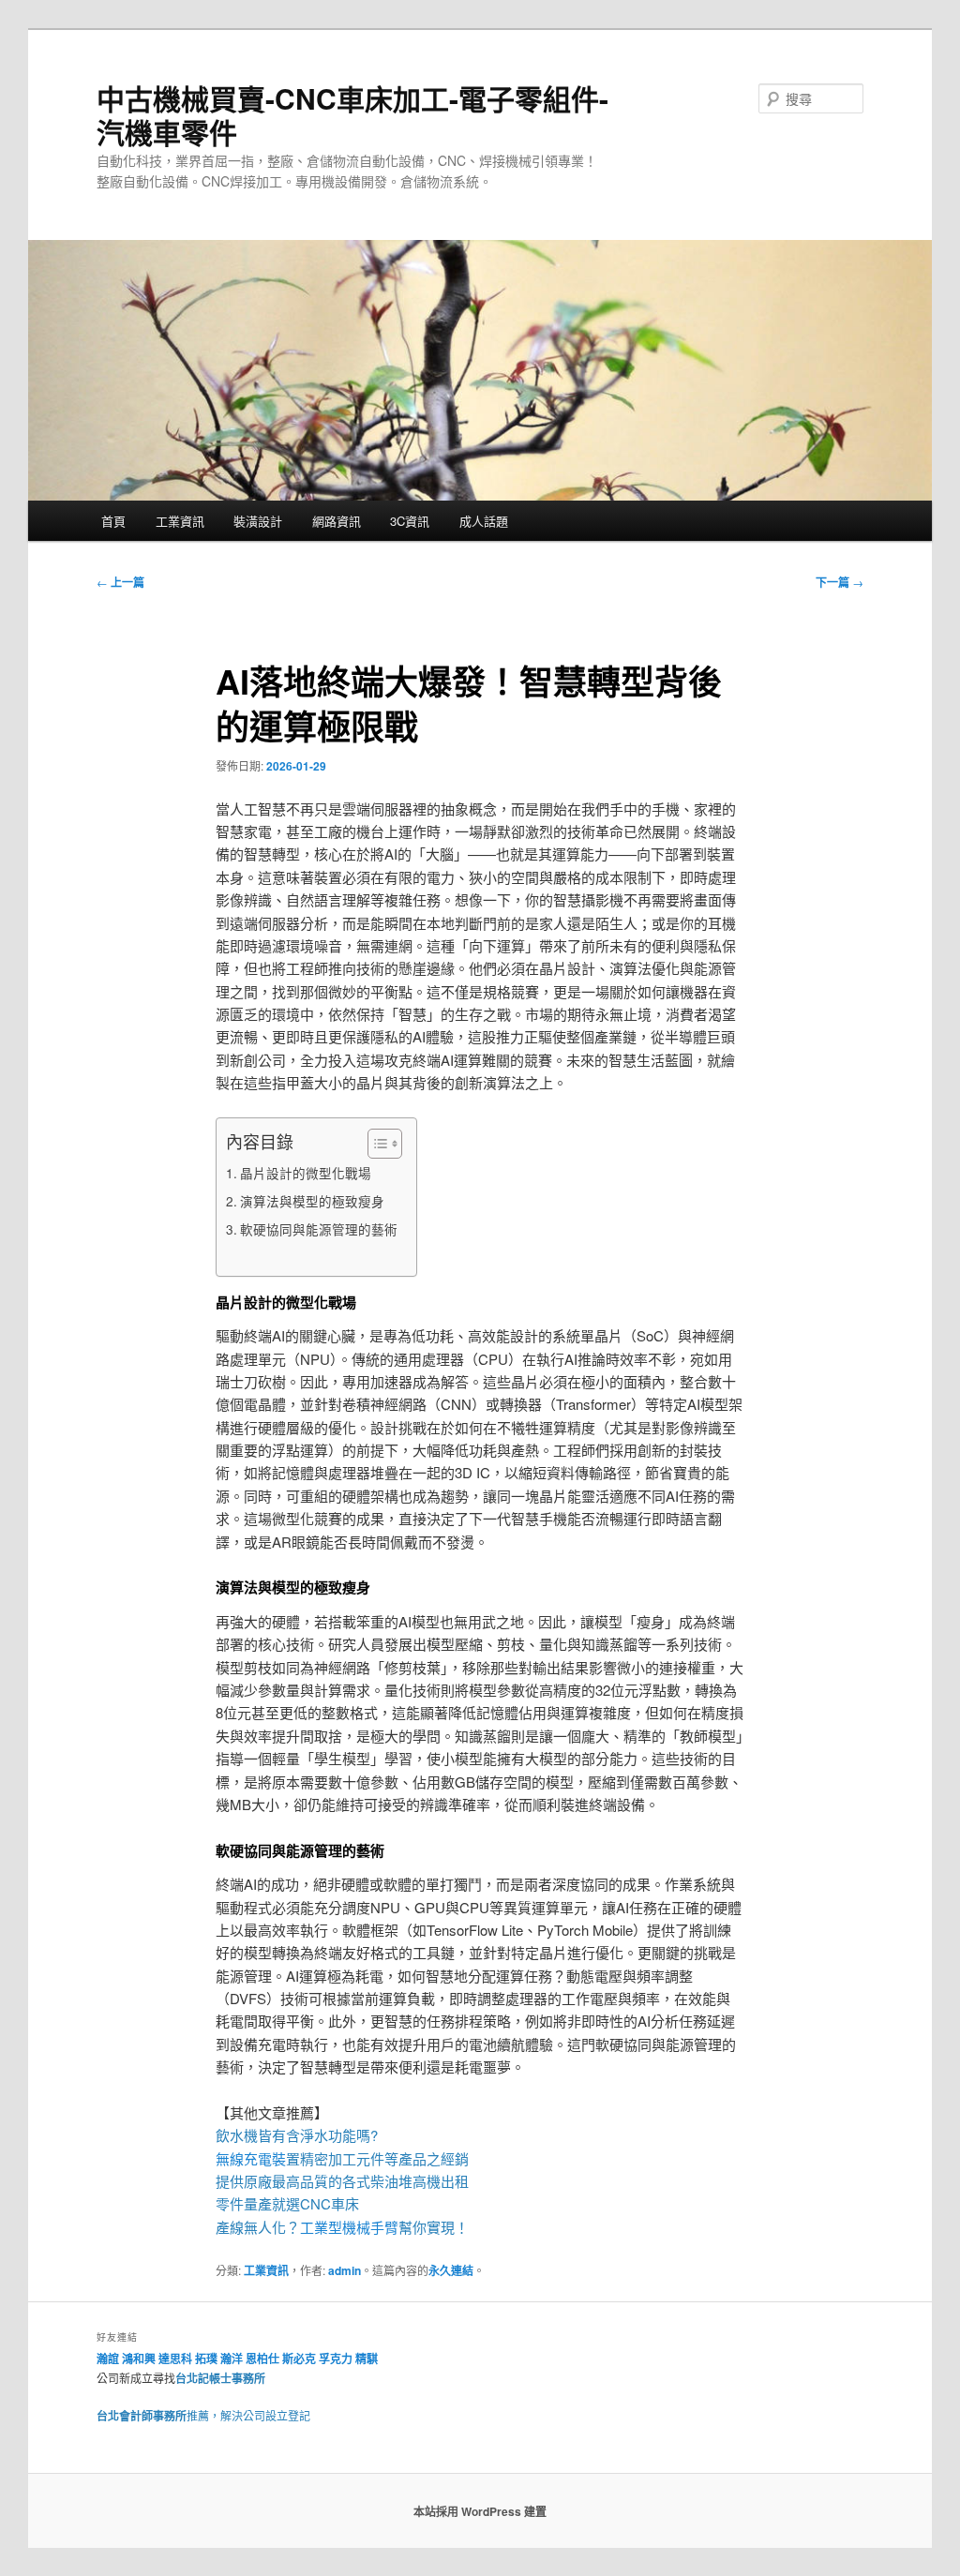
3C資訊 (410, 521)
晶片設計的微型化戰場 (306, 1173)
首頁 (113, 521)
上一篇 (120, 582)
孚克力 (336, 2359)
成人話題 (484, 521)
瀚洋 (232, 2359)
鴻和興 (139, 2359)
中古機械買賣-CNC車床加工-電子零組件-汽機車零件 (352, 115)
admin (345, 2270)
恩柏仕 (262, 2359)
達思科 (175, 2359)
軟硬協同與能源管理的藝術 (319, 1229)
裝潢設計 (258, 521)
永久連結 (451, 2270)
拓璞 (206, 2359)
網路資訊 (337, 521)
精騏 (368, 2359)
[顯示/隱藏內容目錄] (375, 1144)
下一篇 (840, 582)
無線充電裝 (258, 2158)
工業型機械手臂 (349, 2227)
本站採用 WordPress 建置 (480, 2511)
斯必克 (299, 2359)
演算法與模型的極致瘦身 (312, 1201)
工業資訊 (180, 521)
